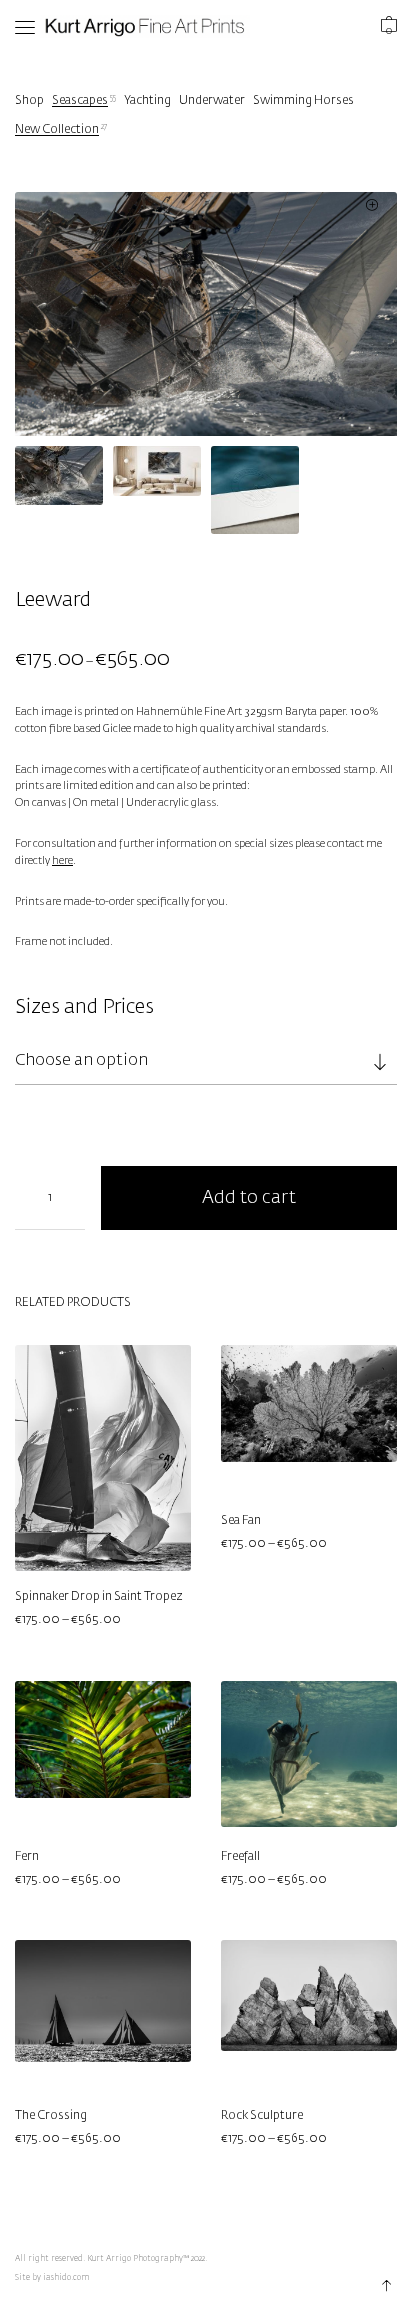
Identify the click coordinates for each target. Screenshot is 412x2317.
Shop (29, 101)
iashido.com (66, 2278)
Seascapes (80, 101)
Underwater (212, 101)
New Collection (57, 130)
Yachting (147, 101)
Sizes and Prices (84, 1007)
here (62, 861)
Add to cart (249, 1198)
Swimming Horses (303, 101)
